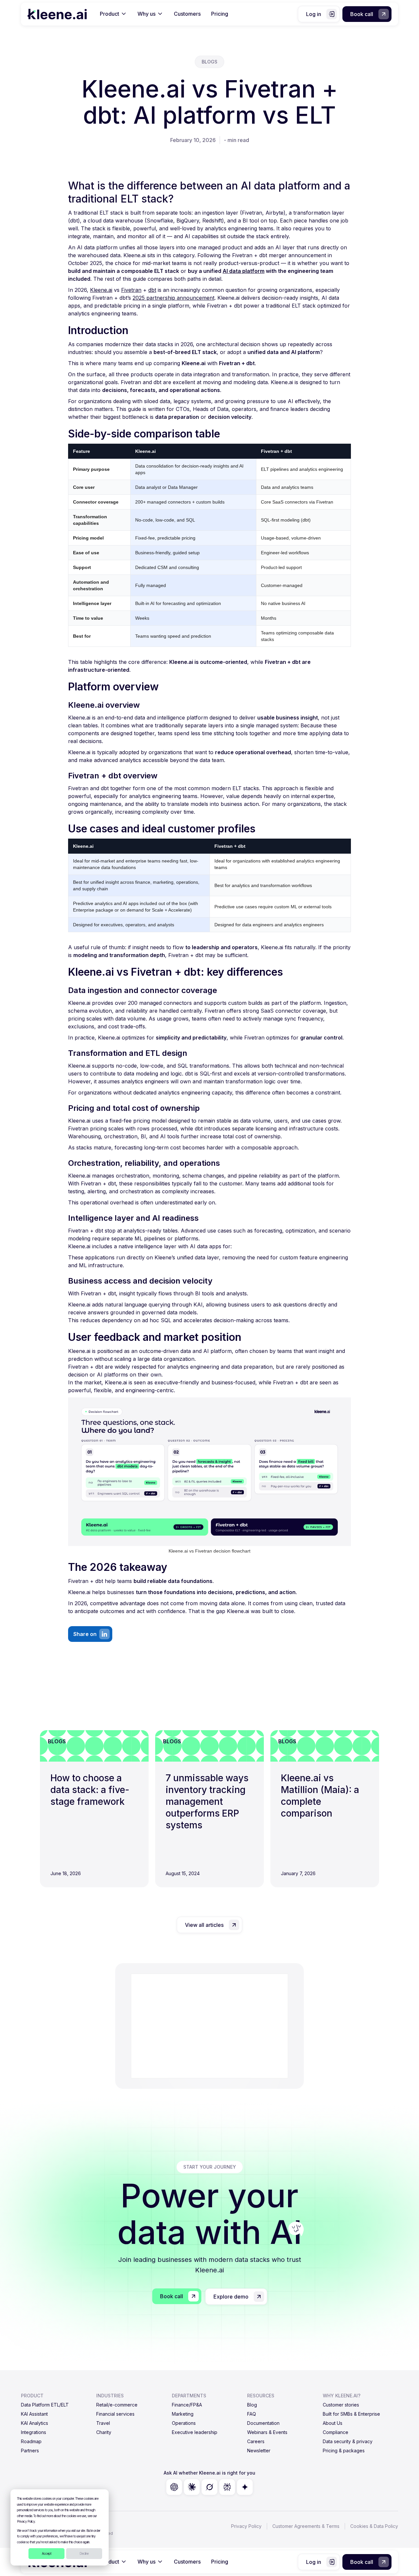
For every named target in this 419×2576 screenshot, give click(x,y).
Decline (84, 2553)
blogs (209, 62)
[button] (113, 14)
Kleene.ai (101, 290)
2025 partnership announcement (173, 298)
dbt (152, 290)
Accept (47, 2553)
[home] (57, 14)
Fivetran (131, 290)
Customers (187, 14)
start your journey (210, 2167)
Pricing (220, 14)
